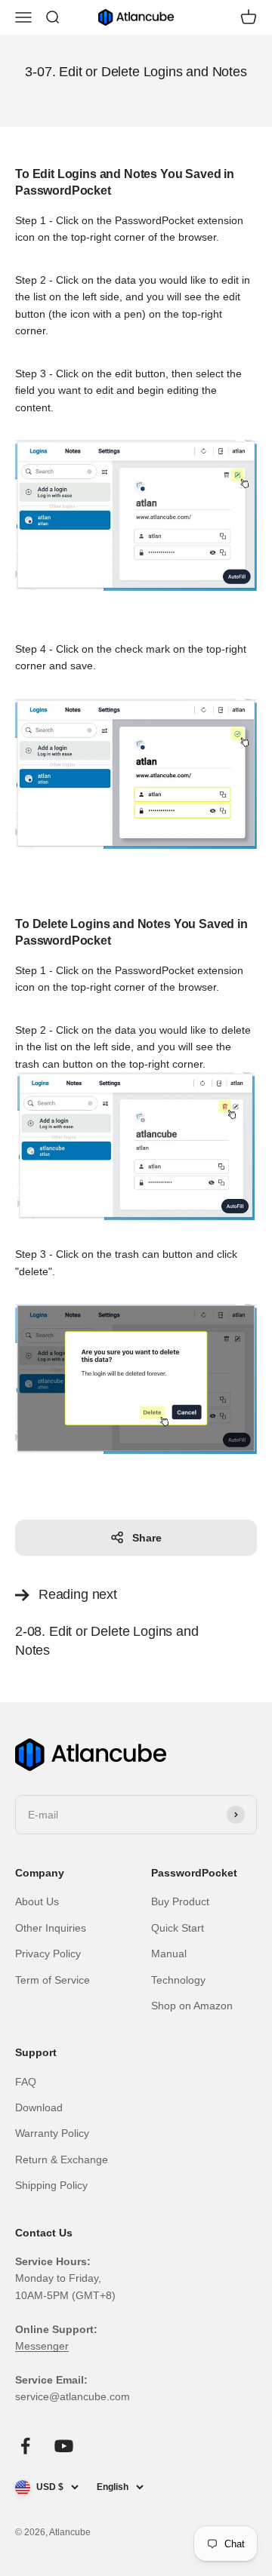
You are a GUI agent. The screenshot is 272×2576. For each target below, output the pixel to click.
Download (39, 2107)
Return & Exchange (62, 2159)
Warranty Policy (52, 2133)
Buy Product (180, 1901)
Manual (169, 1954)
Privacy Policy (48, 1954)
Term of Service (53, 1980)
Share (147, 1538)
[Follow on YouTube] (64, 2446)
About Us (37, 1901)
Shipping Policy (51, 2185)
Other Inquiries (51, 1928)
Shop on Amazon (192, 2006)
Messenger (42, 2346)
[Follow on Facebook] (25, 2446)
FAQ (26, 2082)
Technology (178, 1980)
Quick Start (178, 1928)
